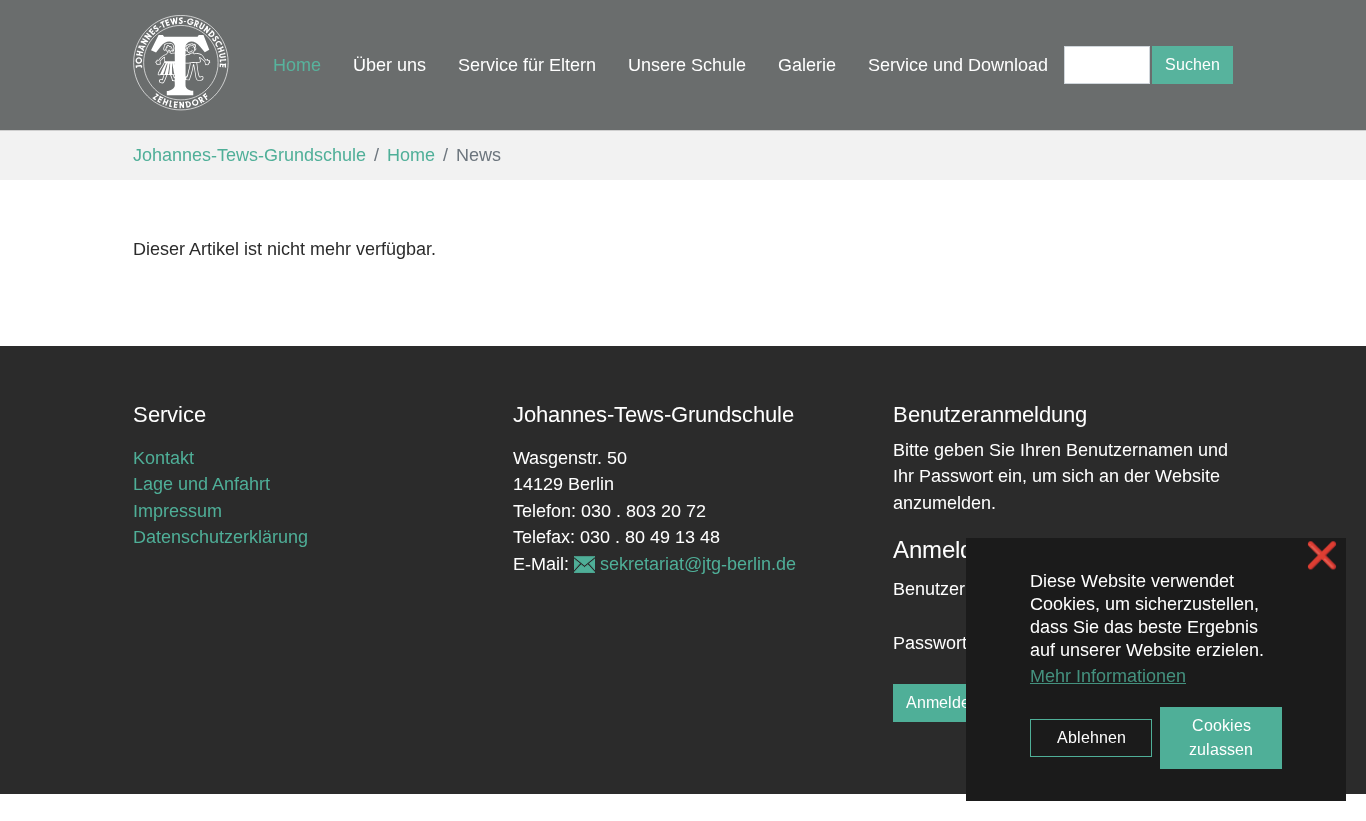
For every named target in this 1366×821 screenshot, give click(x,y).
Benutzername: (940, 589)
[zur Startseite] (183, 65)
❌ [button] (1322, 555)
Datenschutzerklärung (220, 537)
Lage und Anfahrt (201, 484)
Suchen (1192, 64)
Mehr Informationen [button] (1108, 676)
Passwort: (932, 643)
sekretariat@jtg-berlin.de (698, 564)
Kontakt (163, 458)
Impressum (177, 511)
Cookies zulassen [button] (1221, 737)
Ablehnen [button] (1091, 737)
